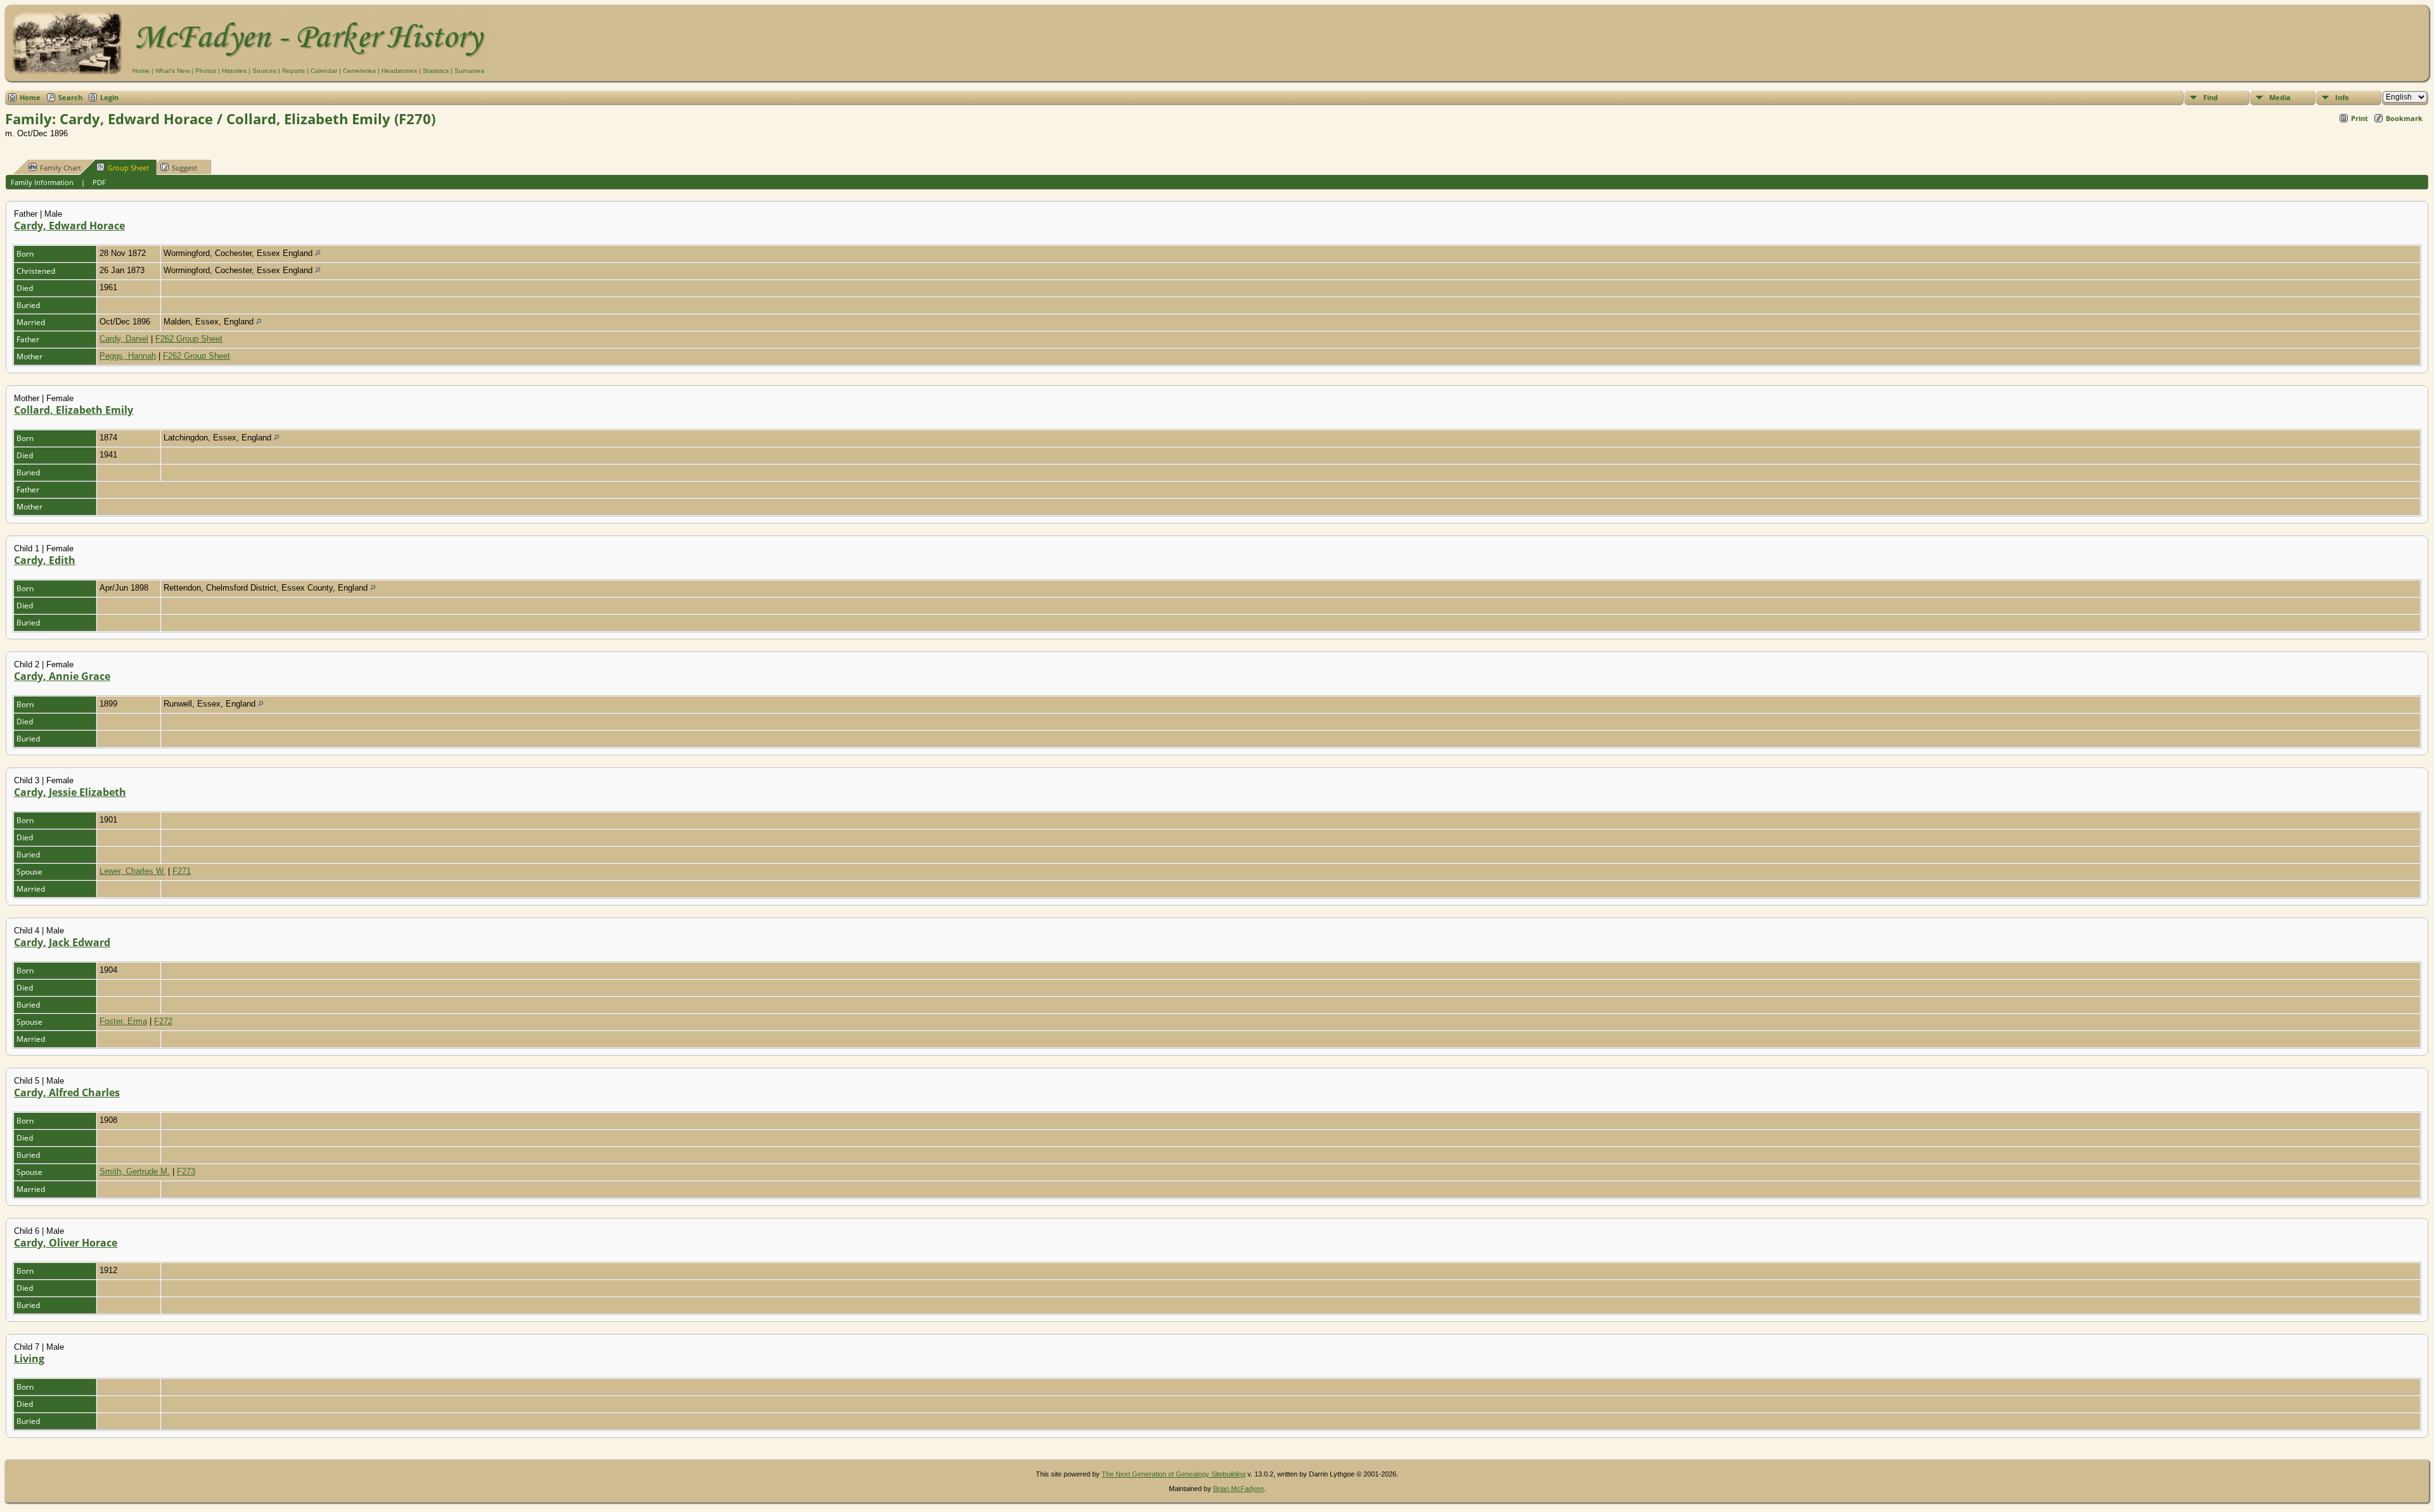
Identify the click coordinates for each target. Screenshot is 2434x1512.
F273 (186, 1171)
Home (141, 71)
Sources (264, 71)
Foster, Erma (123, 1021)
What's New (172, 71)
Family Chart (61, 168)
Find (2211, 97)
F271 (182, 871)
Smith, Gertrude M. (135, 1171)
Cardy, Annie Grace (62, 676)
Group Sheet (128, 168)
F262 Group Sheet (189, 339)
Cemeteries (359, 71)
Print (2360, 118)
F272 (163, 1021)
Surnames (469, 71)
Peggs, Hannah (128, 356)
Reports (293, 71)
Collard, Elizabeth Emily (74, 410)
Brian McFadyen (1239, 1489)
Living (29, 1359)
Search (70, 97)
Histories (234, 71)
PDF (99, 182)
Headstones (399, 71)
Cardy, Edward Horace (69, 226)
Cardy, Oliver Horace (66, 1243)
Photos (206, 71)
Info (2342, 97)
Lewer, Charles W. (132, 871)
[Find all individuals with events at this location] (318, 253)
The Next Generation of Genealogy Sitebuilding (1174, 1474)
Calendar (324, 71)
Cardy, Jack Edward (62, 942)
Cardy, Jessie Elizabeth (70, 792)
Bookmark (2404, 118)
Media (2280, 97)
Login (109, 97)
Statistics (436, 71)
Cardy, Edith (45, 560)
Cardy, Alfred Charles (67, 1092)
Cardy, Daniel (124, 339)
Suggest (184, 168)
